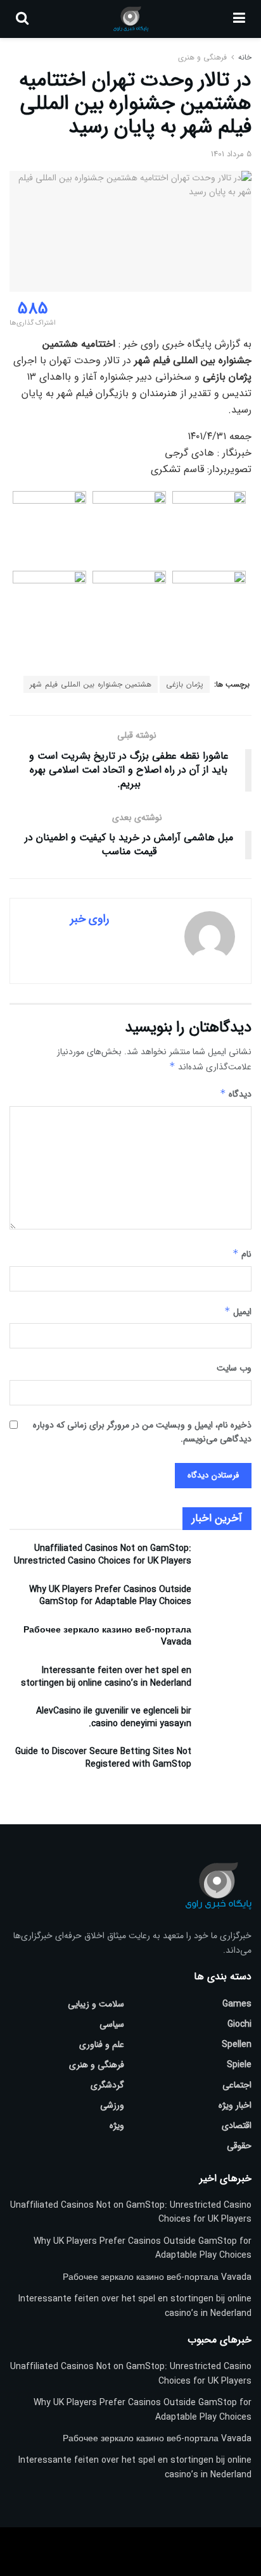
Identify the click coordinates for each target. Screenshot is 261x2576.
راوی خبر (90, 919)
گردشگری (107, 2085)
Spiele (239, 2065)
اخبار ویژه (235, 2105)
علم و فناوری (102, 2044)
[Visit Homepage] (131, 19)
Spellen (237, 2044)
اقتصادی (237, 2125)
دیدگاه (236, 1094)
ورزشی (112, 2105)
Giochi (239, 2024)
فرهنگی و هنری (202, 57)
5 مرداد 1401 (231, 154)
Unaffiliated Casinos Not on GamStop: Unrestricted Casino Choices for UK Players (103, 1555)
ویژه (117, 2125)
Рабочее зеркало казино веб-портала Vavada (107, 1636)
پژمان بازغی (185, 684)
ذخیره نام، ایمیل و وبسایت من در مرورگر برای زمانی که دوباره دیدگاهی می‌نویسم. (142, 1432)
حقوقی (239, 2146)
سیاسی (112, 2024)
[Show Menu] (239, 19)
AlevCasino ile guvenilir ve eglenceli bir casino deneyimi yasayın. (114, 1717)
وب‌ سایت (234, 1368)
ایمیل (238, 1312)
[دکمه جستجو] (22, 19)
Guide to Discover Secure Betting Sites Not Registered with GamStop (103, 1758)
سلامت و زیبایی (96, 2004)
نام (242, 1254)
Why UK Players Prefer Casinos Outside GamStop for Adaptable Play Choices (110, 1596)
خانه (244, 57)
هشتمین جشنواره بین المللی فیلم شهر (91, 684)
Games (237, 2004)
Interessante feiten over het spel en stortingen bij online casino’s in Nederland (106, 1677)
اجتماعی (237, 2085)
